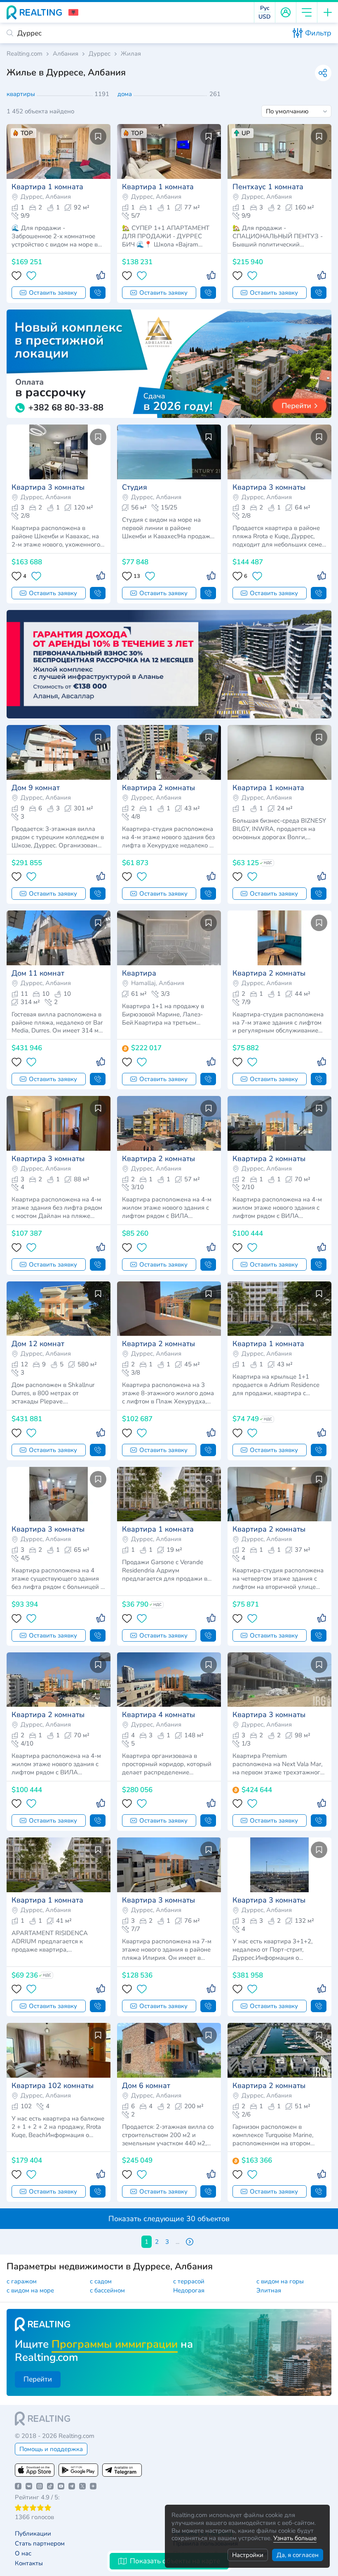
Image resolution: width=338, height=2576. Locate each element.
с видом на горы (280, 2281)
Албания (66, 54)
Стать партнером (40, 2544)
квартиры (22, 94)
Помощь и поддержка (51, 2449)
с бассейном (107, 2290)
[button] (73, 12)
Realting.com (25, 54)
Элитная (269, 2290)
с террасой (189, 2281)
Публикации (33, 2534)
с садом (101, 2281)
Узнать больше (295, 2538)
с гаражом (22, 2281)
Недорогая (189, 2290)
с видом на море (30, 2290)
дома (126, 94)
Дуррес (100, 54)
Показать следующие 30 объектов (169, 2219)
